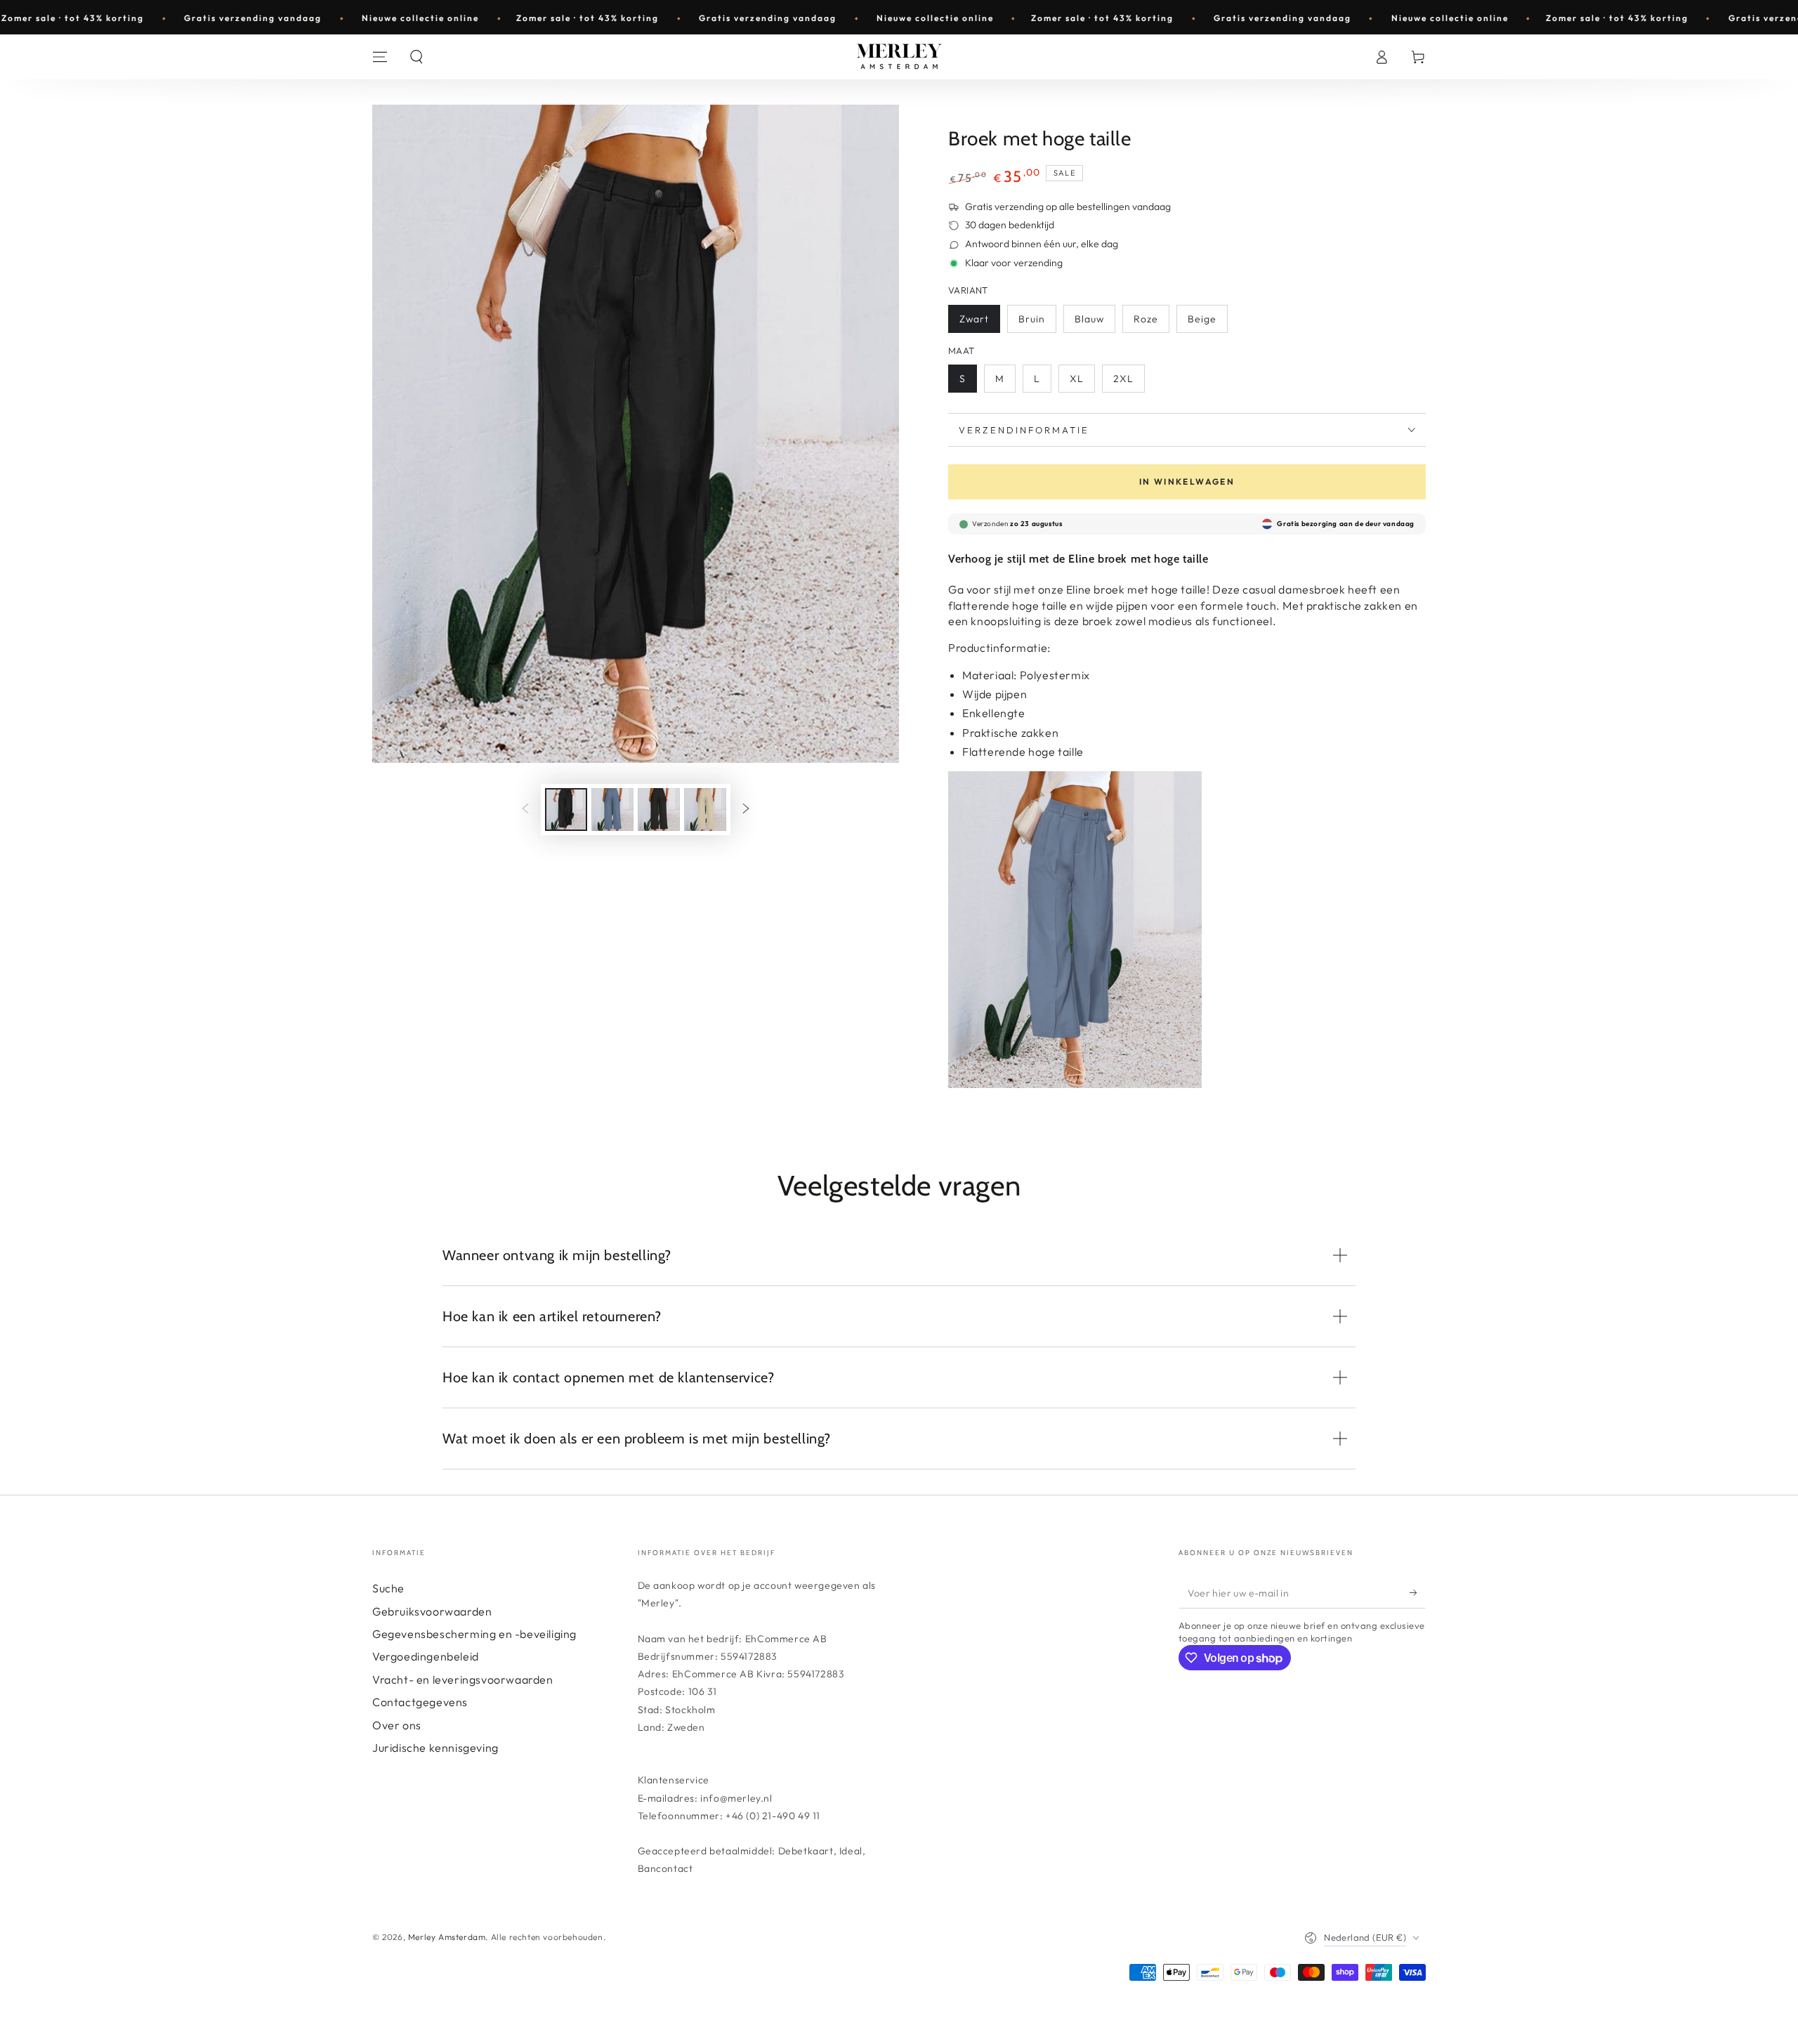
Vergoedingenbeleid (426, 1656)
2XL (1123, 379)
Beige (1202, 319)
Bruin (1032, 319)
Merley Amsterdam (447, 1937)
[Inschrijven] (1418, 1592)
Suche (388, 1588)
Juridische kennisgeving (435, 1748)
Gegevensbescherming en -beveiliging (474, 1634)
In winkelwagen (1187, 481)
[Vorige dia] (525, 810)
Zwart (974, 319)
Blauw (1089, 319)
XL (1077, 379)
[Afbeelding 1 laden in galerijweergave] (566, 810)
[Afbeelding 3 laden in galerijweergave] (659, 810)
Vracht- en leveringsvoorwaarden (463, 1679)
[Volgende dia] (746, 810)
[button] (416, 57)
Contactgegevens (420, 1702)
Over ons (397, 1725)
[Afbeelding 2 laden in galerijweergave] (612, 810)
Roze (1146, 319)
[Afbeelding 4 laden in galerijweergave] (705, 810)
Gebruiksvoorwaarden (432, 1611)
